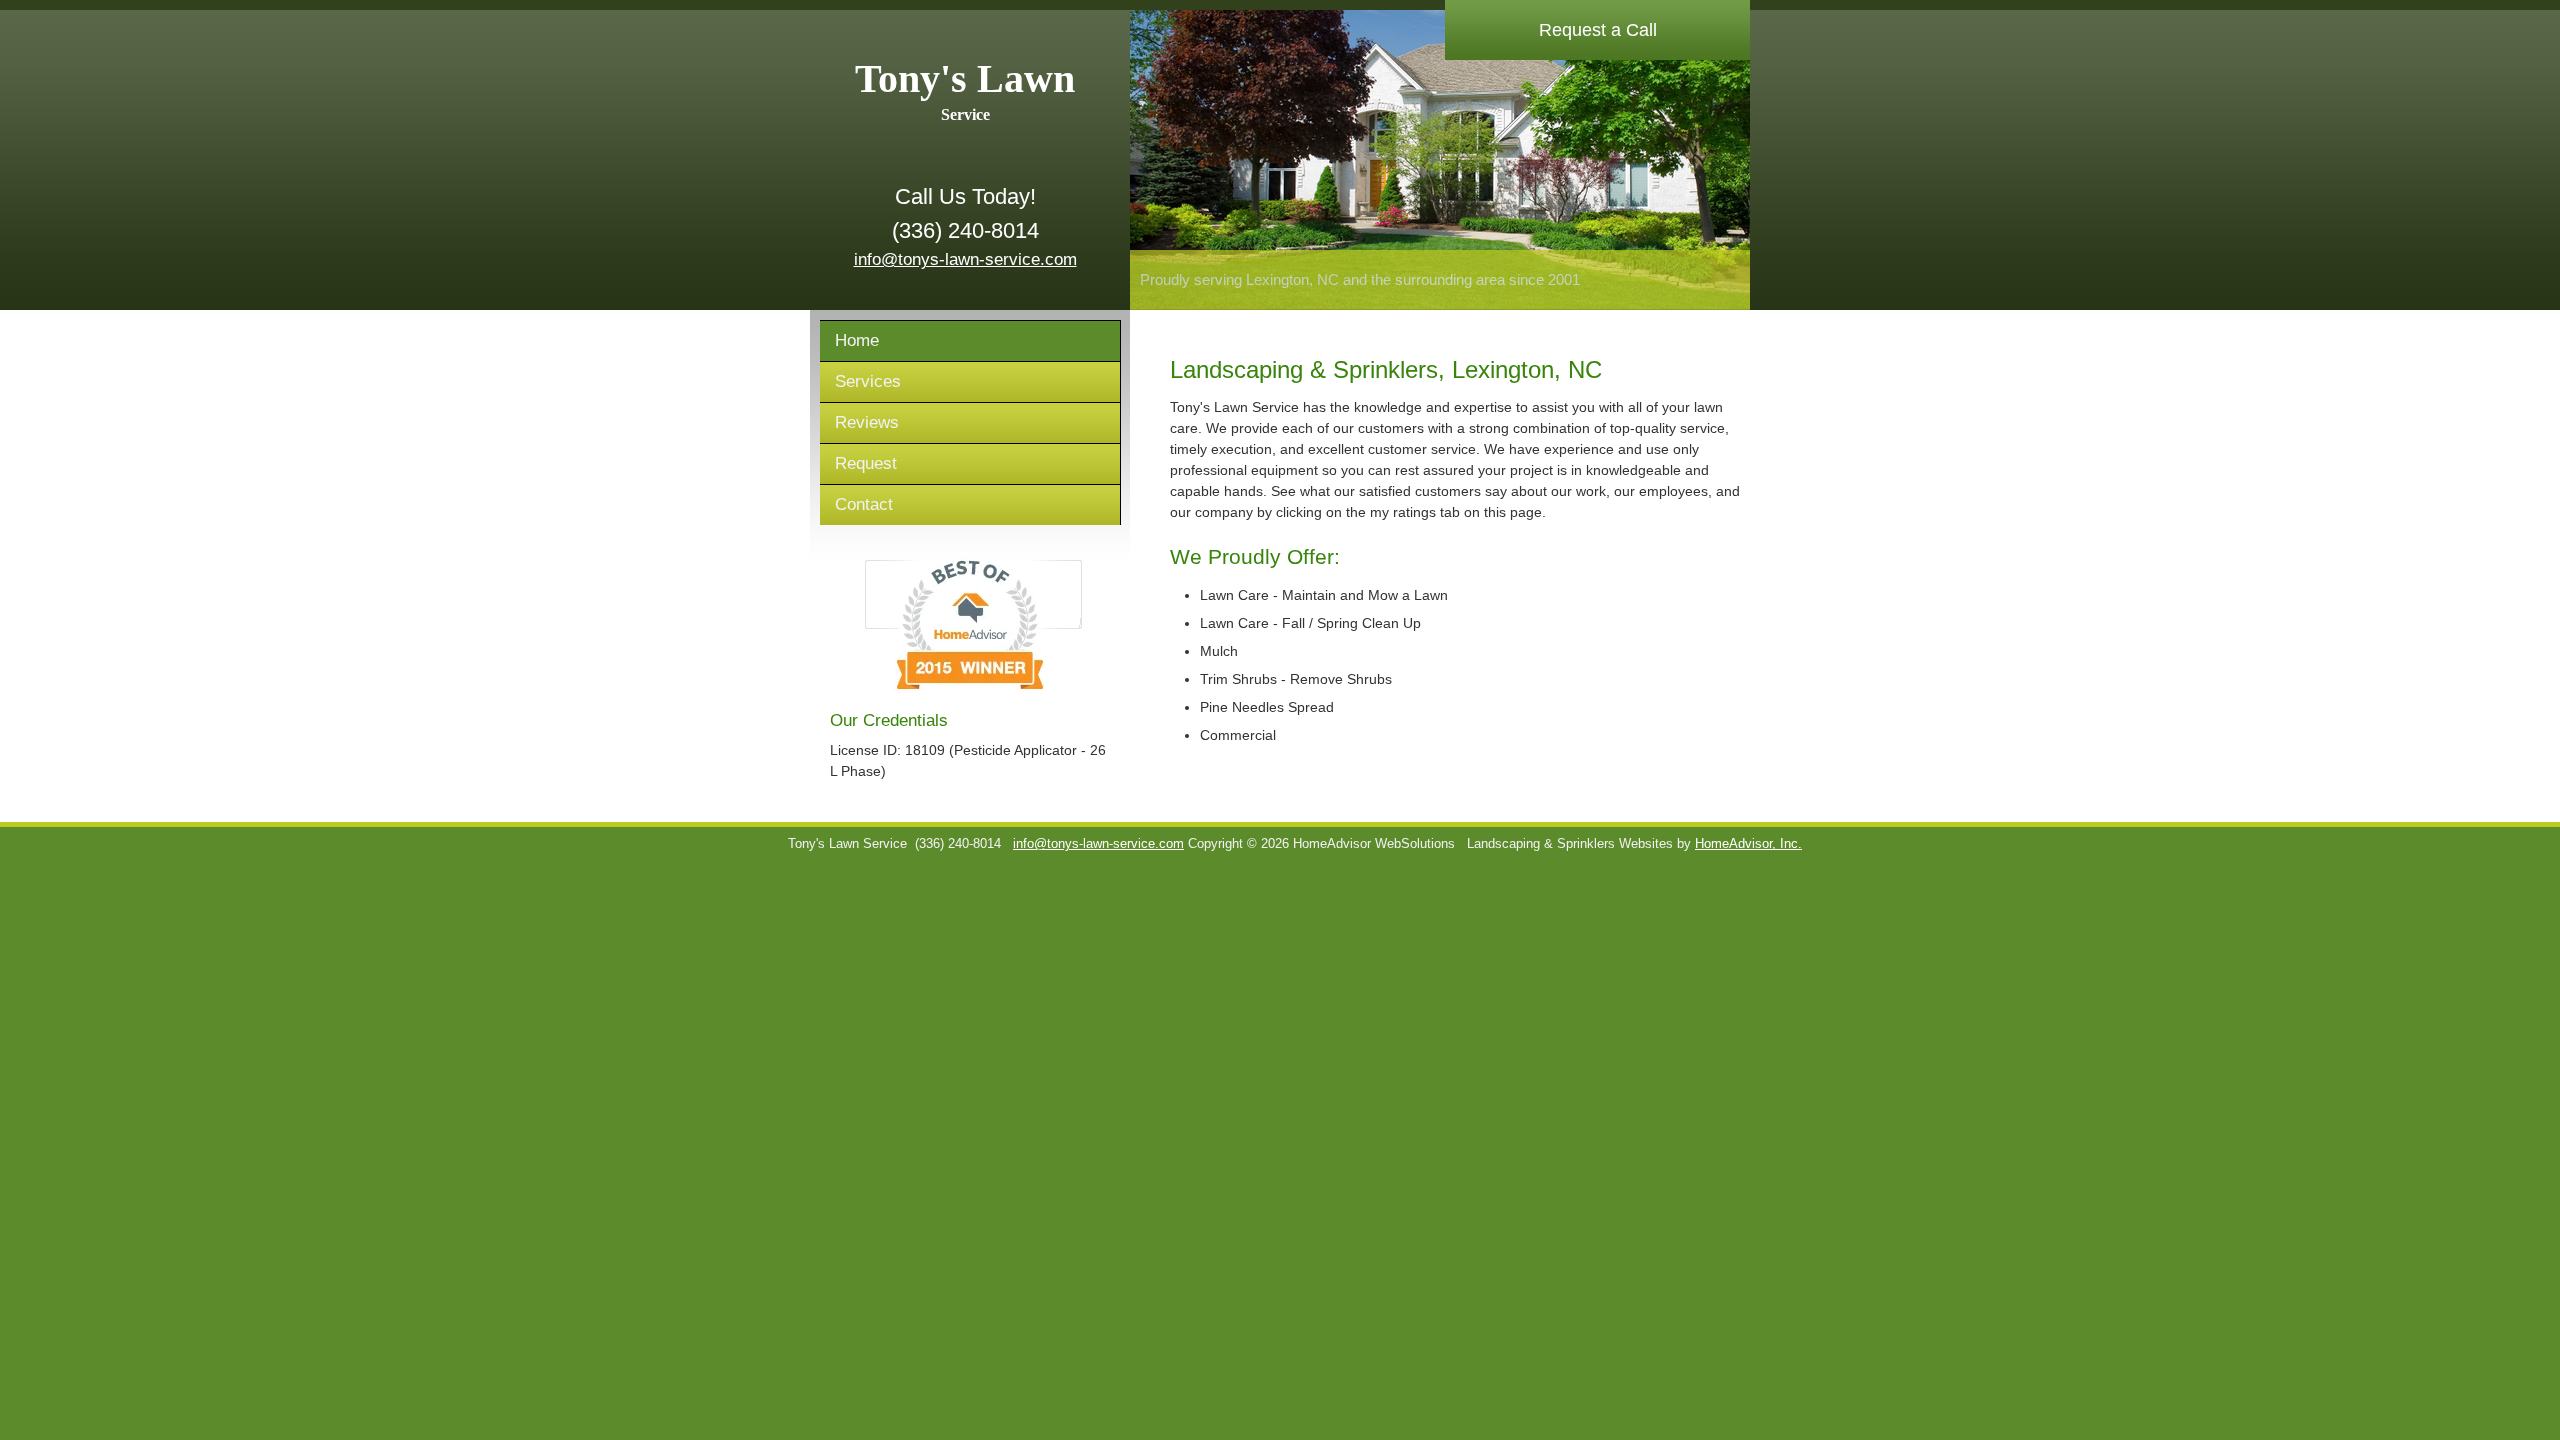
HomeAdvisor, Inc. (1748, 844)
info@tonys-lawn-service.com (965, 259)
